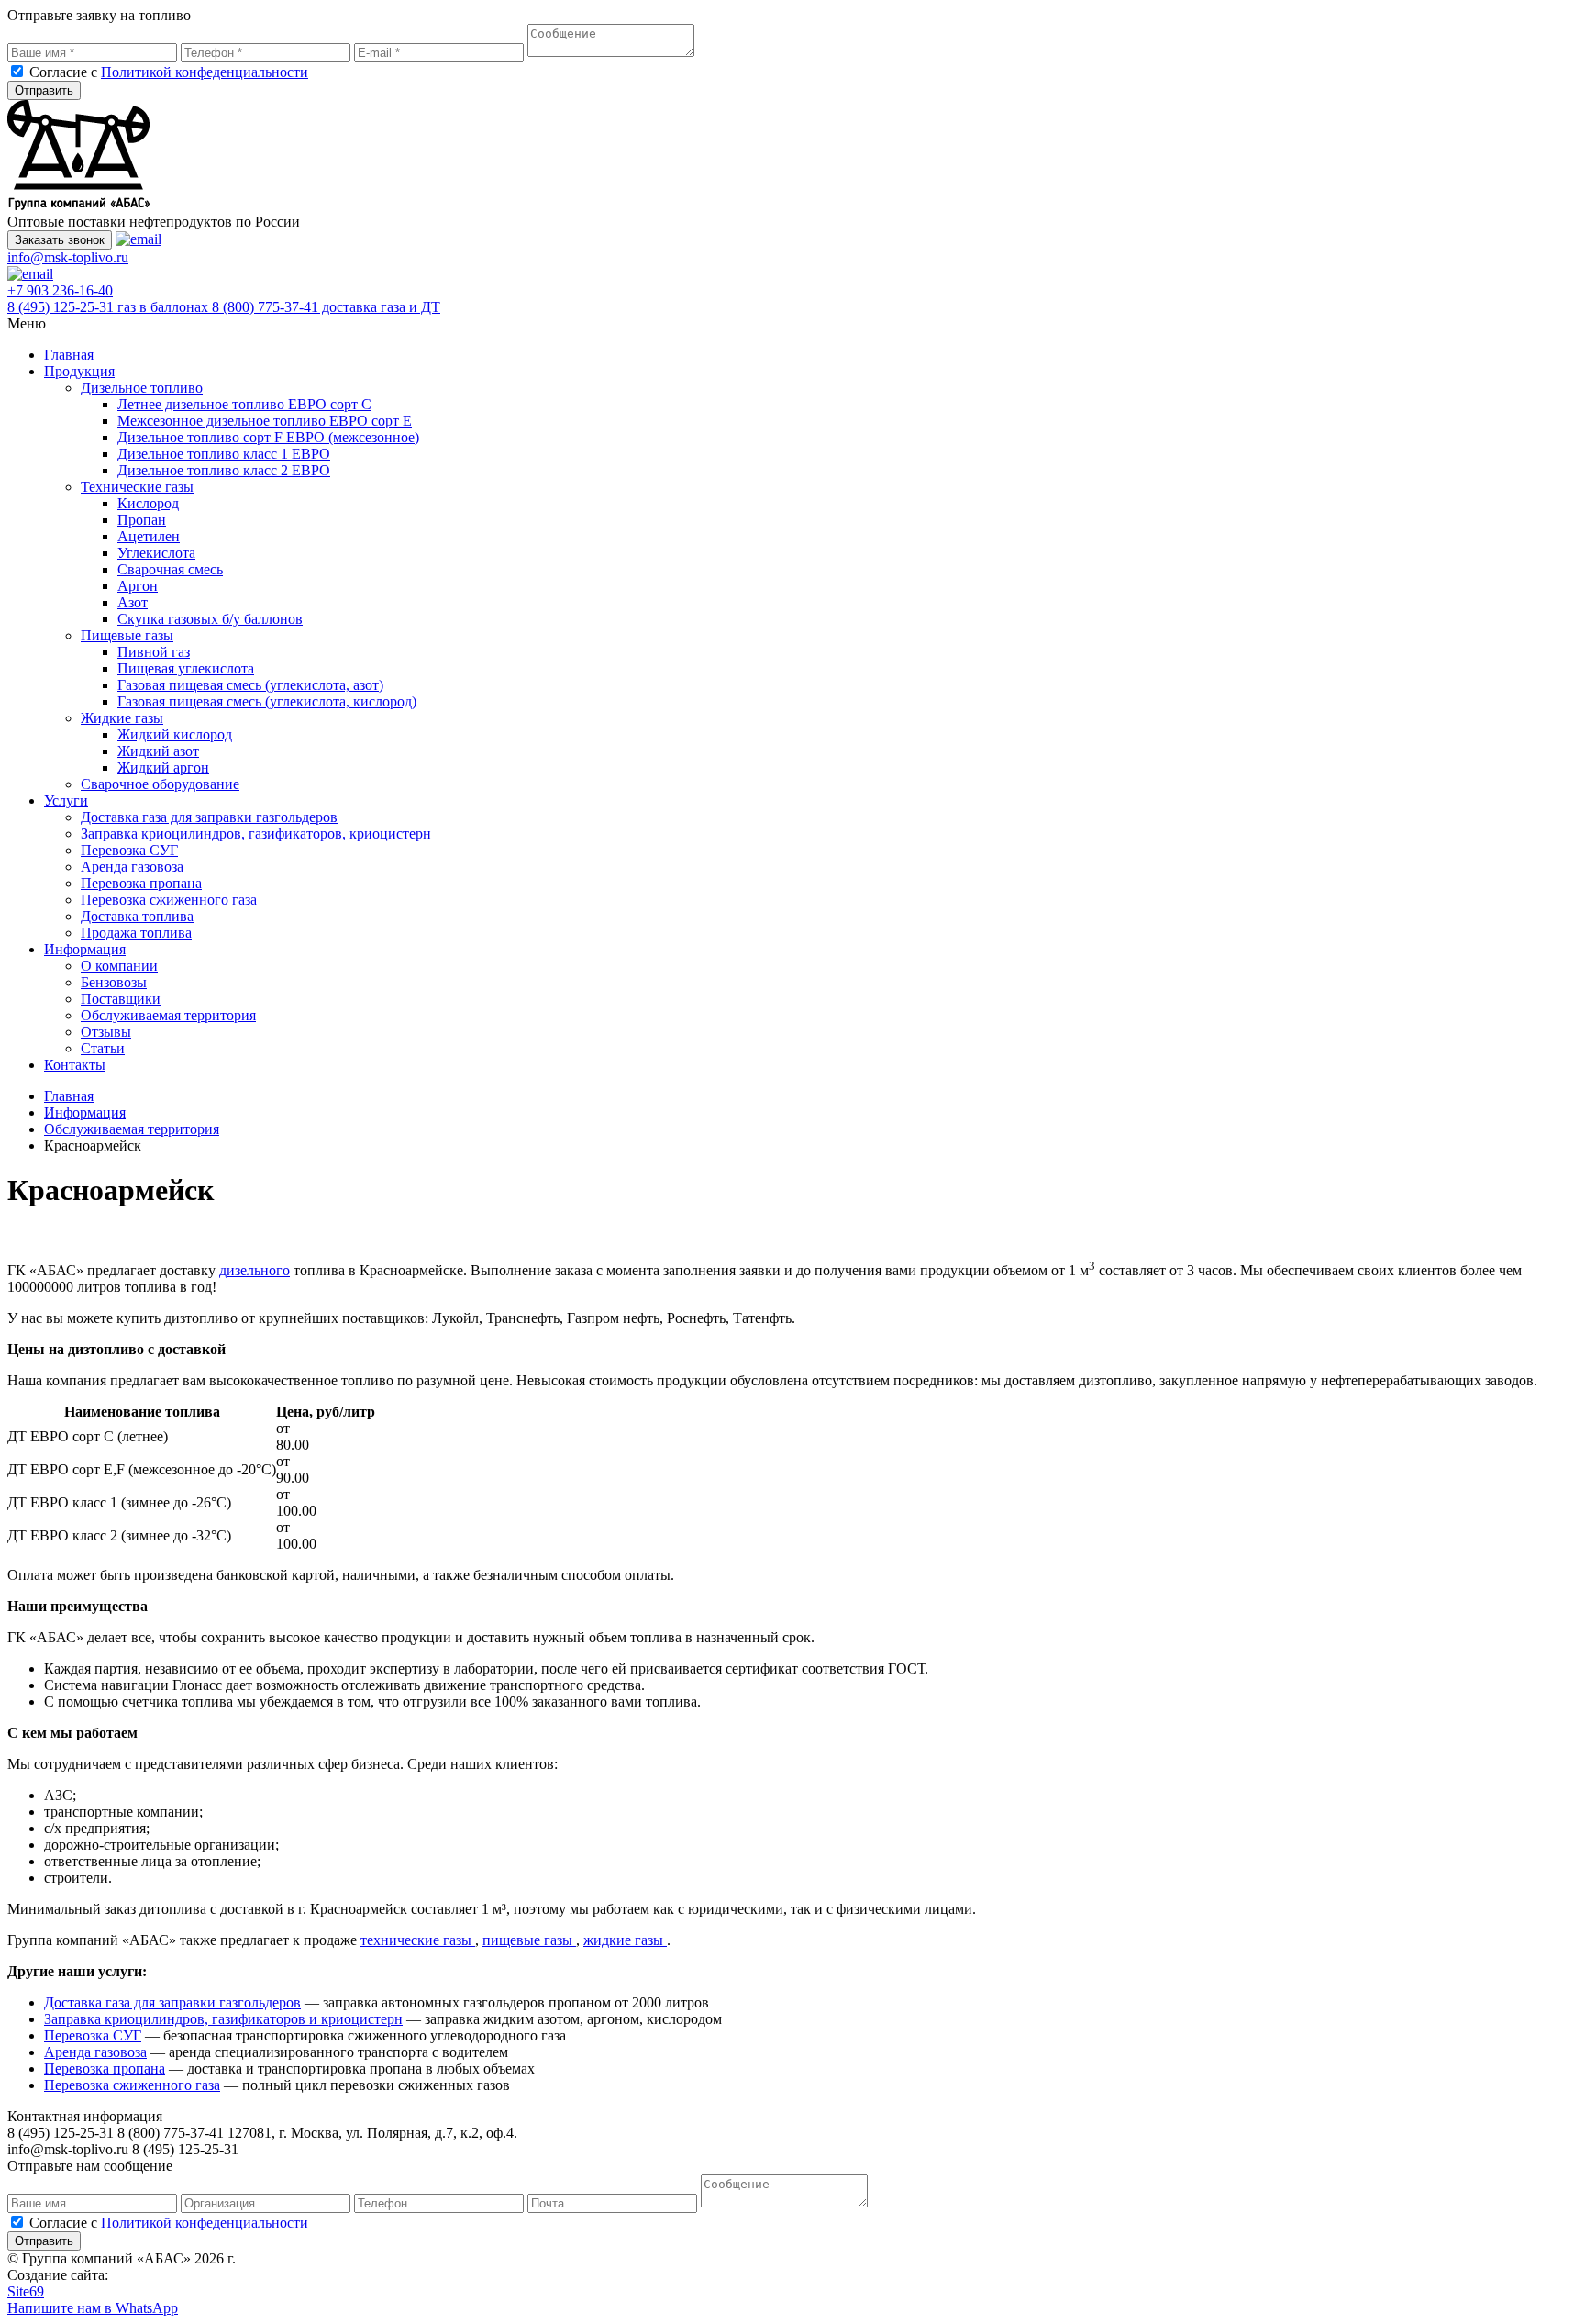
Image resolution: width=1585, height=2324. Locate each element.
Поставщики (121, 999)
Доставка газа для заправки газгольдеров (209, 817)
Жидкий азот (158, 751)
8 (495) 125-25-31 (108, 307)
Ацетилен (149, 536)
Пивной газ (154, 652)
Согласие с (169, 72)
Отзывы (106, 1032)
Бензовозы (114, 982)
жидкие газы (625, 1940)
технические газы (418, 1940)
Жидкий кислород (175, 734)
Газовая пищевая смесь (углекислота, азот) (250, 685)
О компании (119, 966)
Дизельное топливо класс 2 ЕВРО (224, 470)
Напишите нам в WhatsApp (93, 2308)
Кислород (148, 503)
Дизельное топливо (142, 388)
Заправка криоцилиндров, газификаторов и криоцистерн (223, 2019)
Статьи (103, 1048)
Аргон (138, 586)
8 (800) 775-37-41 (326, 307)
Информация (85, 949)
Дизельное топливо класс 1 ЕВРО (224, 454)
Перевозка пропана (141, 883)
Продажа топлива (136, 933)
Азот (133, 602)
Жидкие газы (122, 718)
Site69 (26, 2291)
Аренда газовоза (132, 867)
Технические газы (137, 487)
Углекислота (156, 553)
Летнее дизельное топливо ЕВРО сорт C (244, 404)
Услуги (66, 801)
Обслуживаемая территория (168, 1015)
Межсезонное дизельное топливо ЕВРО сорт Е (265, 421)
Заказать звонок (60, 240)
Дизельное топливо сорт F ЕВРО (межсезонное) (268, 437)
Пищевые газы (127, 635)
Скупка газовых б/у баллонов (210, 619)
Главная (69, 355)
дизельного (255, 1270)
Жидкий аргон (163, 767)
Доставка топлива (137, 916)
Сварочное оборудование (160, 784)
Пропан (142, 520)
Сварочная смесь (170, 569)
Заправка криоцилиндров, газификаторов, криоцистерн (256, 834)
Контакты (75, 1065)
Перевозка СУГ (129, 850)
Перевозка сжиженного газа (169, 900)
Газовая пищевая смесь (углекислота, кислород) (267, 701)
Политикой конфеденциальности (205, 72)
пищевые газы (529, 1940)
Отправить (44, 90)
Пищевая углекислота (186, 668)
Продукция (79, 371)
